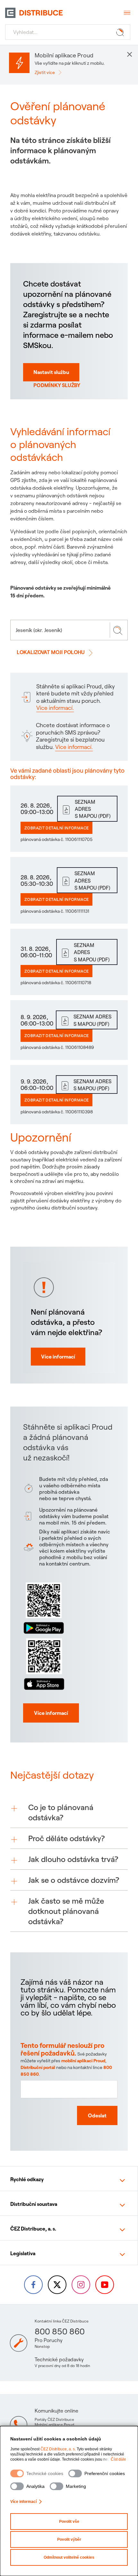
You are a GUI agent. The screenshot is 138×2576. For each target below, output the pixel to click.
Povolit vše (69, 2522)
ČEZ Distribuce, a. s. (58, 2449)
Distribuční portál (38, 2067)
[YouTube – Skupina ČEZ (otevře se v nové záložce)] (105, 2285)
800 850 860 (60, 2331)
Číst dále (118, 2459)
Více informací (23, 2502)
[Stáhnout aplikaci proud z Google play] (44, 1607)
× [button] (129, 54)
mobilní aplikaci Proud (83, 2061)
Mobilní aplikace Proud (54, 2425)
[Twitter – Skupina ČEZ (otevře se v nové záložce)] (57, 2285)
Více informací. (55, 708)
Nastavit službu (51, 372)
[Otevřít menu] (126, 13)
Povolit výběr (69, 2539)
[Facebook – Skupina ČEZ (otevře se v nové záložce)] (33, 2285)
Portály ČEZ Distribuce (54, 2419)
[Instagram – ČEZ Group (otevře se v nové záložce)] (81, 2285)
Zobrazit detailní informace (56, 828)
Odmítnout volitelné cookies (69, 2557)
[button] (69, 1812)
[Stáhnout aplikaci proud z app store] (44, 1663)
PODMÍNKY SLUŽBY (57, 385)
